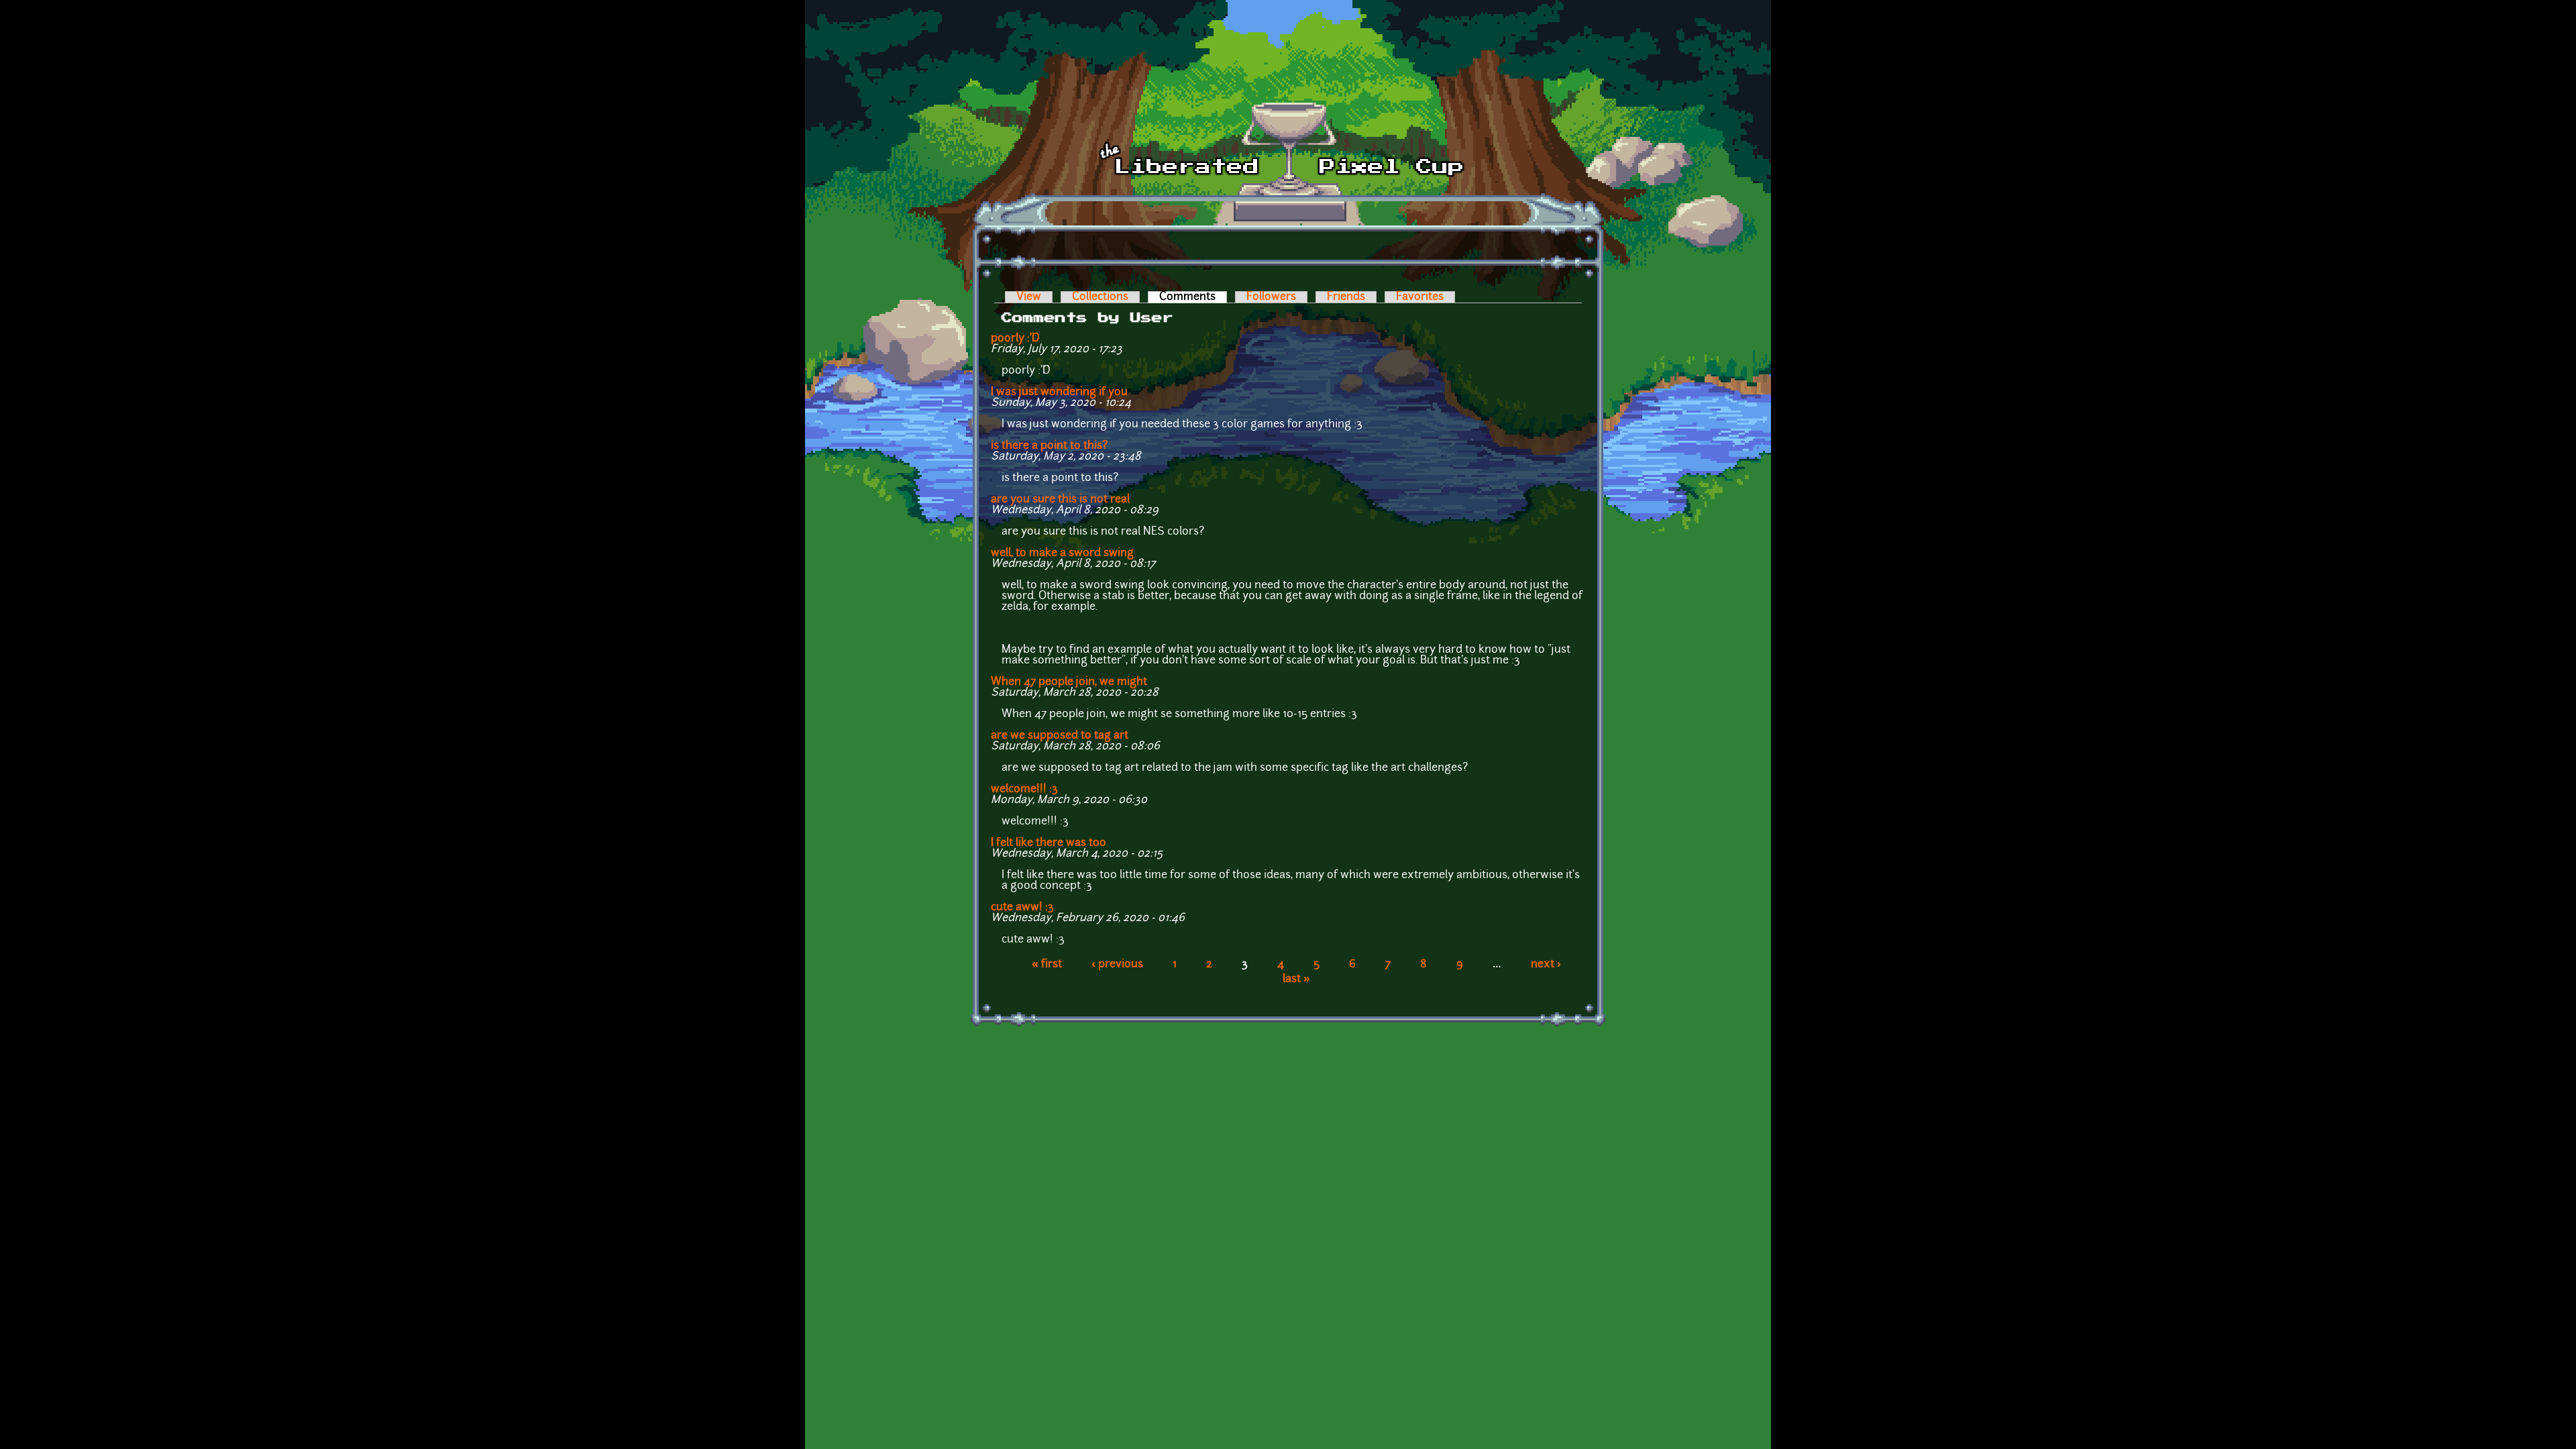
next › (1546, 965)
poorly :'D (1015, 339)
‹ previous (1117, 965)
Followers (1271, 297)
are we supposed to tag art (1060, 736)
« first (1047, 965)
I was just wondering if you (1059, 392)
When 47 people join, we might (1069, 682)
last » (1296, 979)
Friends (1346, 297)
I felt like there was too (1049, 843)
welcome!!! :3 (1024, 790)
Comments (1193, 297)
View (1029, 297)
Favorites (1420, 297)
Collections (1100, 297)
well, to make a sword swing (1062, 553)
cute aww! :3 (1022, 908)
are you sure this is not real (1060, 500)
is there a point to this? (1049, 446)
